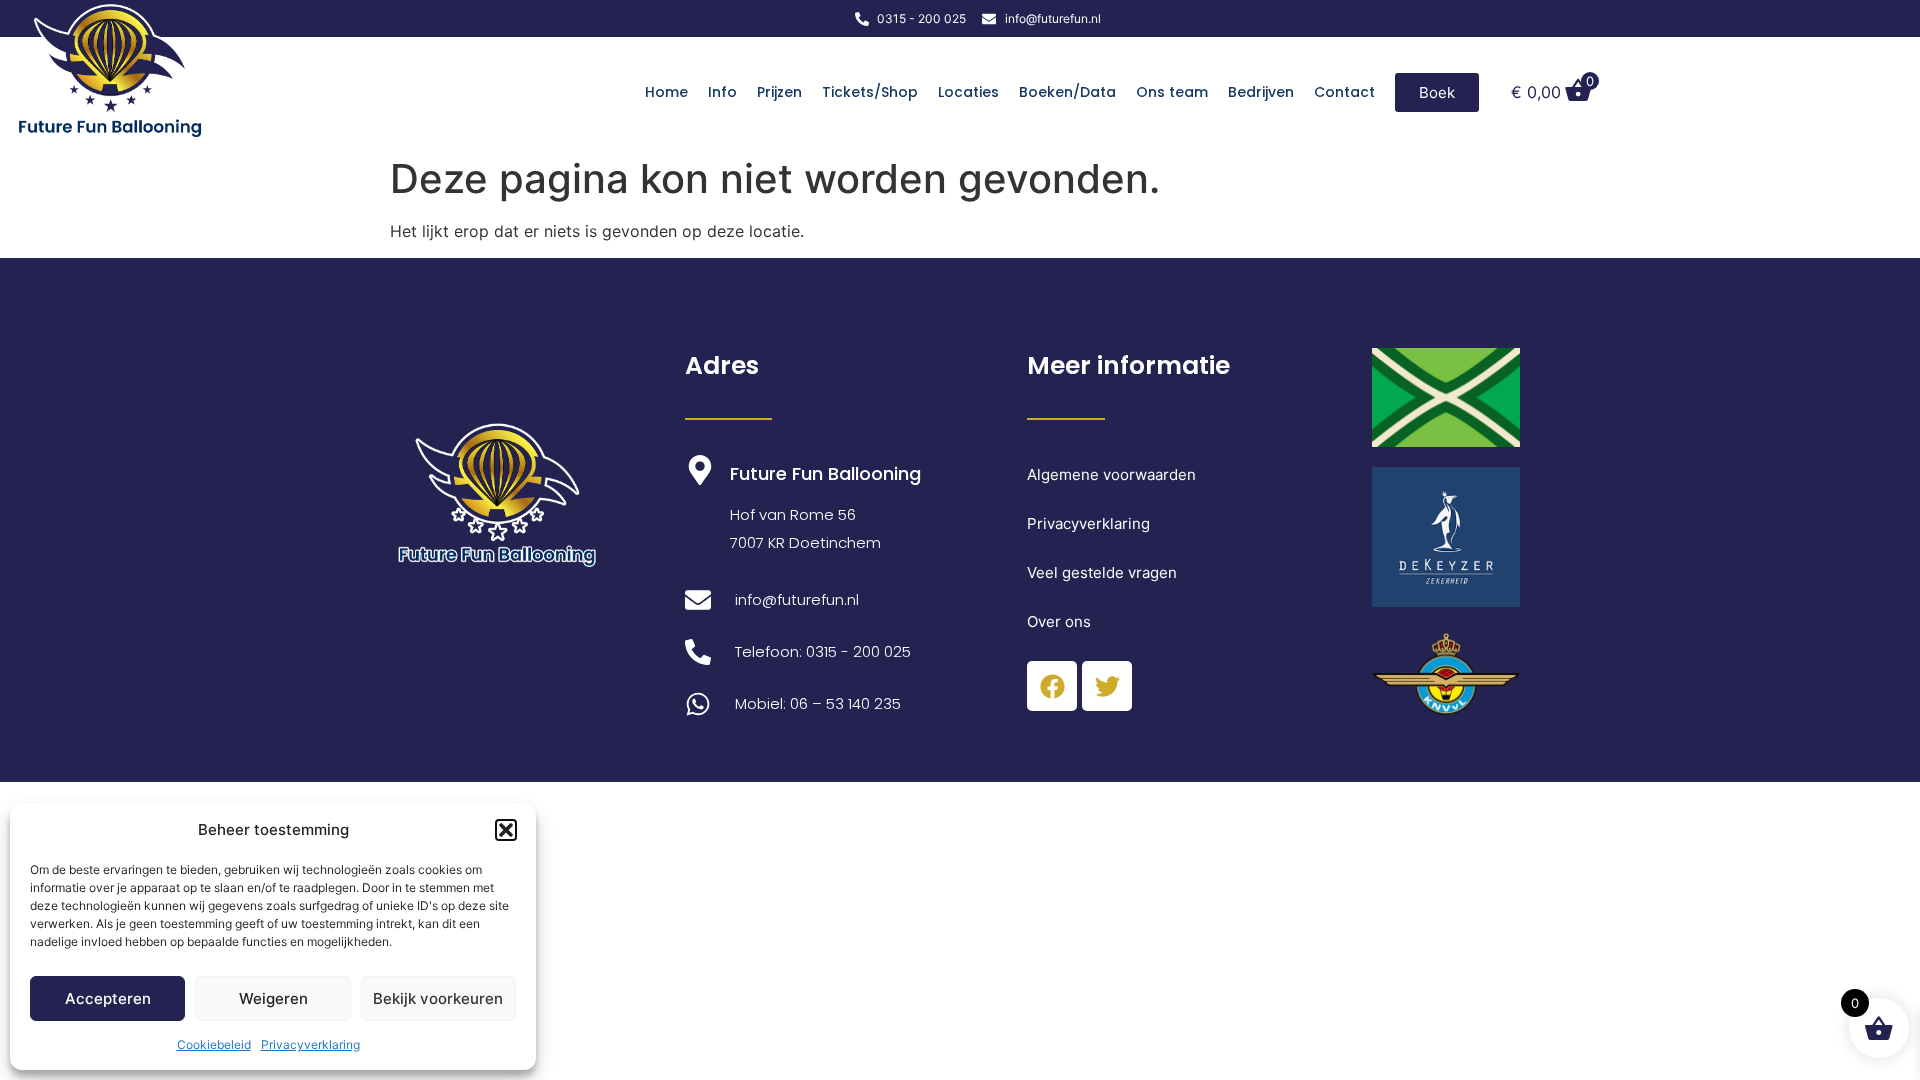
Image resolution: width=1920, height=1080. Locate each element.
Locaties (968, 92)
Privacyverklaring (310, 1044)
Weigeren (273, 998)
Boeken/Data (1067, 92)
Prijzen (779, 92)
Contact (1344, 92)
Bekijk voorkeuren (438, 998)
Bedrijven (1261, 92)
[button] (506, 830)
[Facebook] (1052, 686)
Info (722, 92)
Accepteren (108, 998)
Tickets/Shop (870, 92)
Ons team (1172, 92)
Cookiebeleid (214, 1044)
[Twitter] (1107, 686)
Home (666, 92)
